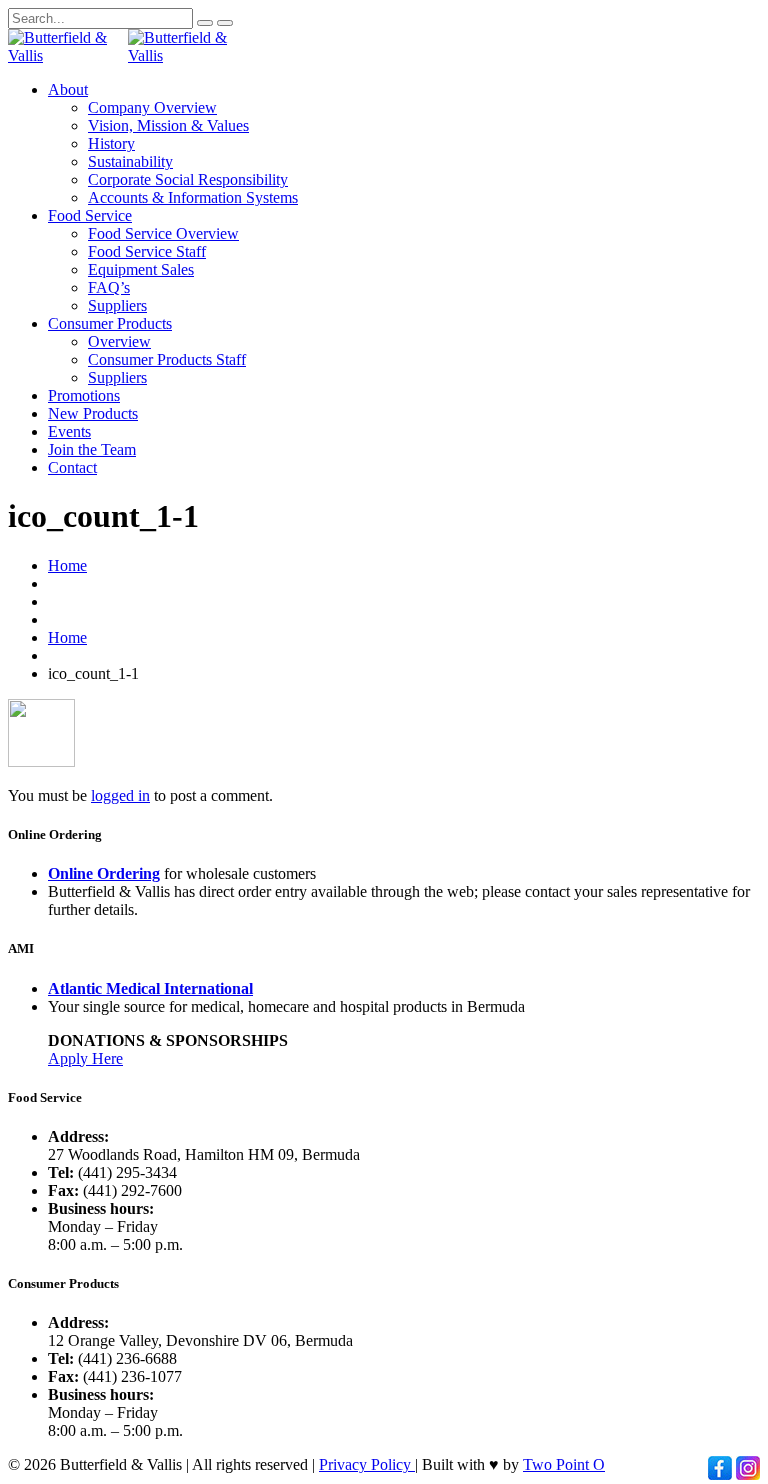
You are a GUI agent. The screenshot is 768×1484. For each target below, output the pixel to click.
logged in (120, 795)
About (68, 89)
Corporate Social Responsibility (188, 179)
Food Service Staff (147, 251)
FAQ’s (109, 287)
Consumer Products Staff (167, 359)
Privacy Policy (367, 1464)
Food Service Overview (163, 233)
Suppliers (117, 305)
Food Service (90, 215)
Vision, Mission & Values (168, 125)
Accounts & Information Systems (193, 197)
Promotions (84, 395)
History (111, 143)
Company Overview (152, 107)
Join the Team (92, 449)
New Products (93, 413)
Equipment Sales (141, 269)
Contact (72, 467)
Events (69, 431)
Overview (119, 341)
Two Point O (564, 1464)
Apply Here (85, 1058)
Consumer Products (110, 323)
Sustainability (130, 161)
